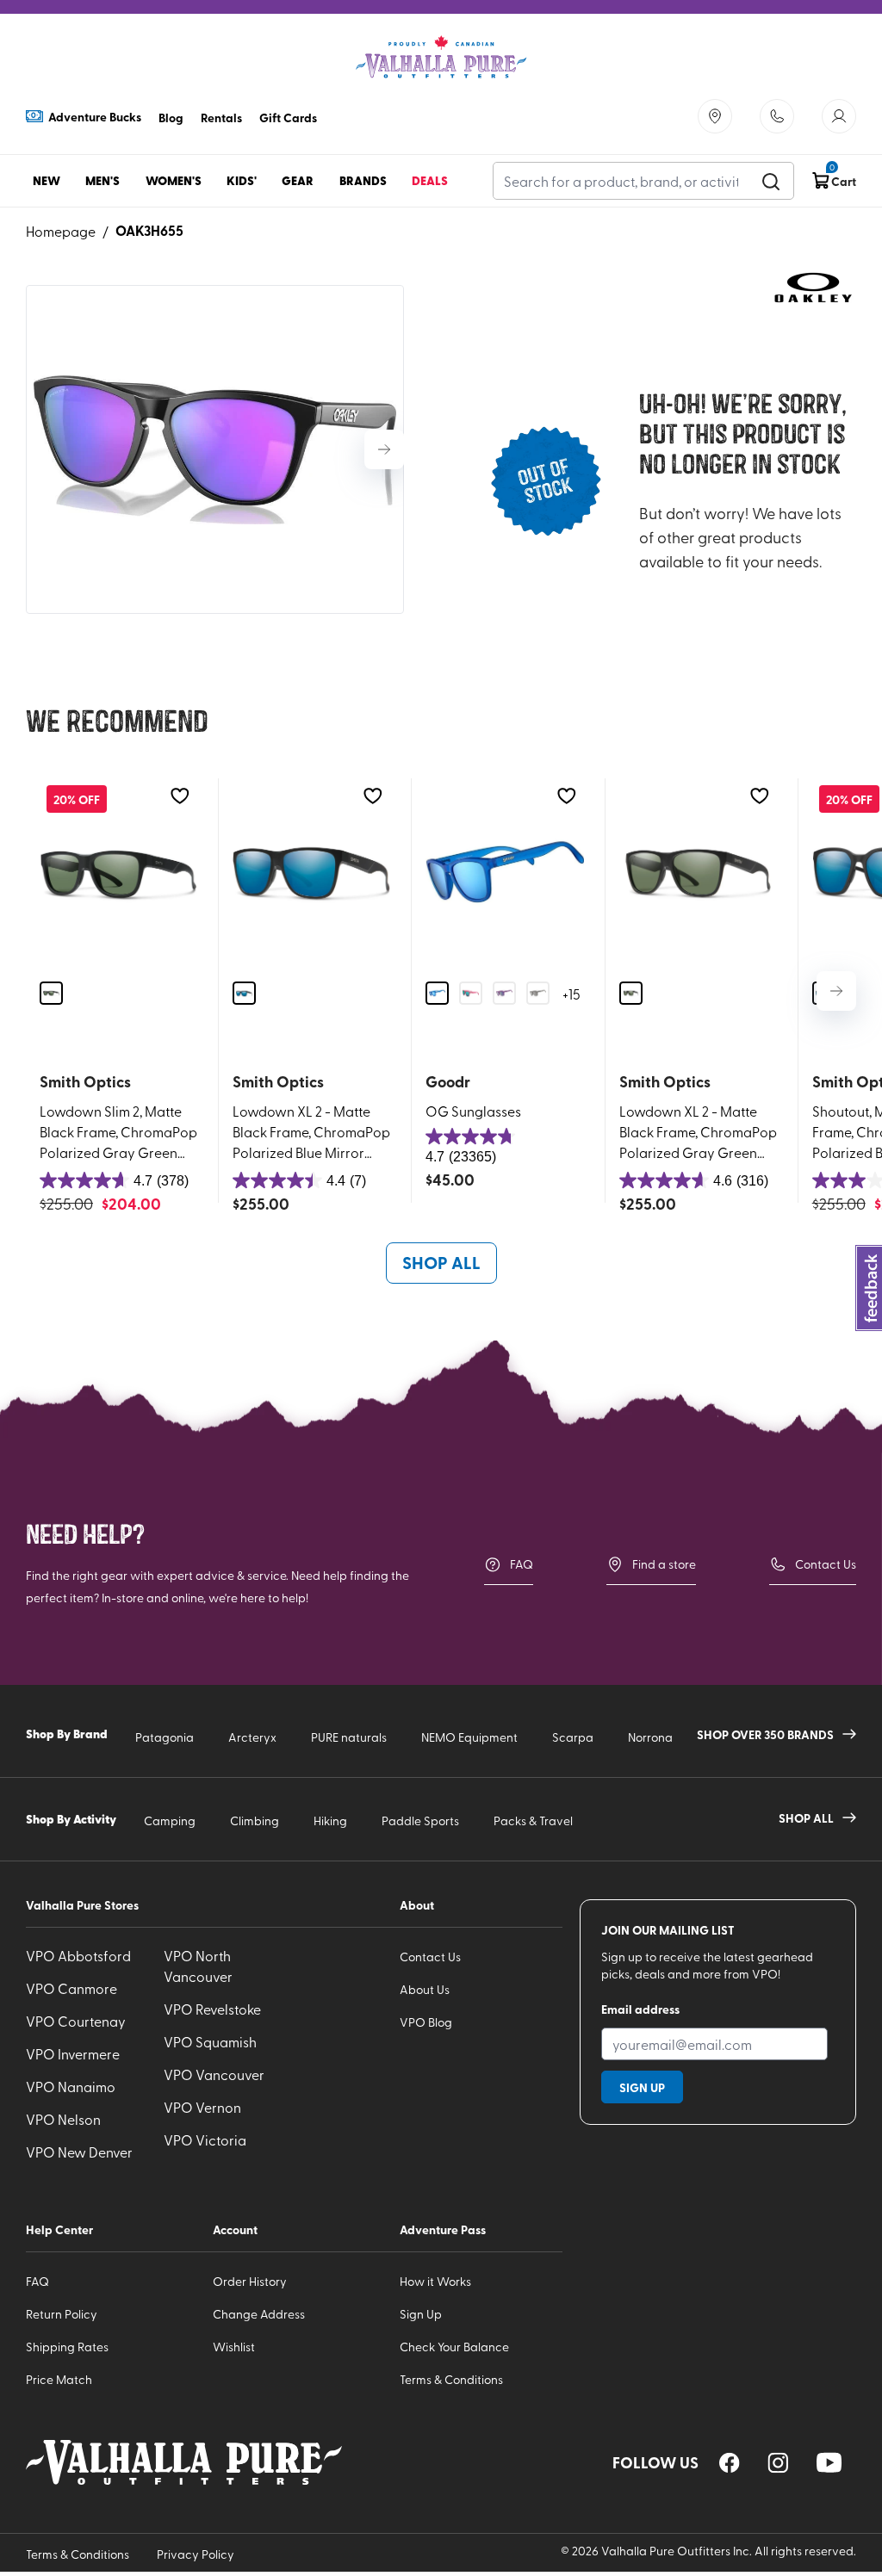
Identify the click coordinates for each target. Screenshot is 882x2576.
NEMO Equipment (469, 1737)
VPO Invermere (73, 2053)
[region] (730, 2463)
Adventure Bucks (95, 116)
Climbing (255, 1821)
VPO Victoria (205, 2139)
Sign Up (421, 2314)
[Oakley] (813, 288)
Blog (171, 117)
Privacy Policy (196, 2554)
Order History (250, 2281)
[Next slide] (384, 449)
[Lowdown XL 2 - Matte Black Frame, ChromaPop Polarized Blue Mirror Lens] (311, 873)
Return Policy (62, 2314)
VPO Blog (426, 2022)
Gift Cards (288, 117)
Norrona (650, 1737)
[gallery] (215, 449)
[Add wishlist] (180, 796)
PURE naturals (349, 1737)
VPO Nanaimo (71, 2086)
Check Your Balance (454, 2347)
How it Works (435, 2281)
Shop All (441, 1262)
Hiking (330, 1821)
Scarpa (573, 1737)
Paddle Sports (420, 1821)
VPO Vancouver (214, 2074)
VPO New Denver (79, 2152)
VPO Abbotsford (78, 1955)
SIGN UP (642, 2087)
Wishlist (234, 2347)
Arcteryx (252, 1737)
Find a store (664, 1564)
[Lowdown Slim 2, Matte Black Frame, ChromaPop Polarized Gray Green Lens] (118, 873)
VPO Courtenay (76, 2021)
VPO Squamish (210, 2041)
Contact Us (826, 1564)
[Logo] (441, 57)
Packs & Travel (533, 1821)
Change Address (259, 2314)
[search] (771, 181)
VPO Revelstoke (212, 2009)
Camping (170, 1821)
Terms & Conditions (451, 2379)
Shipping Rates (67, 2347)
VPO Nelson (63, 2119)
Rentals (221, 117)
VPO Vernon (202, 2107)
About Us (425, 1989)
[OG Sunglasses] (504, 873)
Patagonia (165, 1737)
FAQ (522, 1564)
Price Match (59, 2379)
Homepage (61, 231)
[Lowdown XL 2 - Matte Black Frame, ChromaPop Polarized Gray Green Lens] (698, 873)
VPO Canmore (71, 1988)
